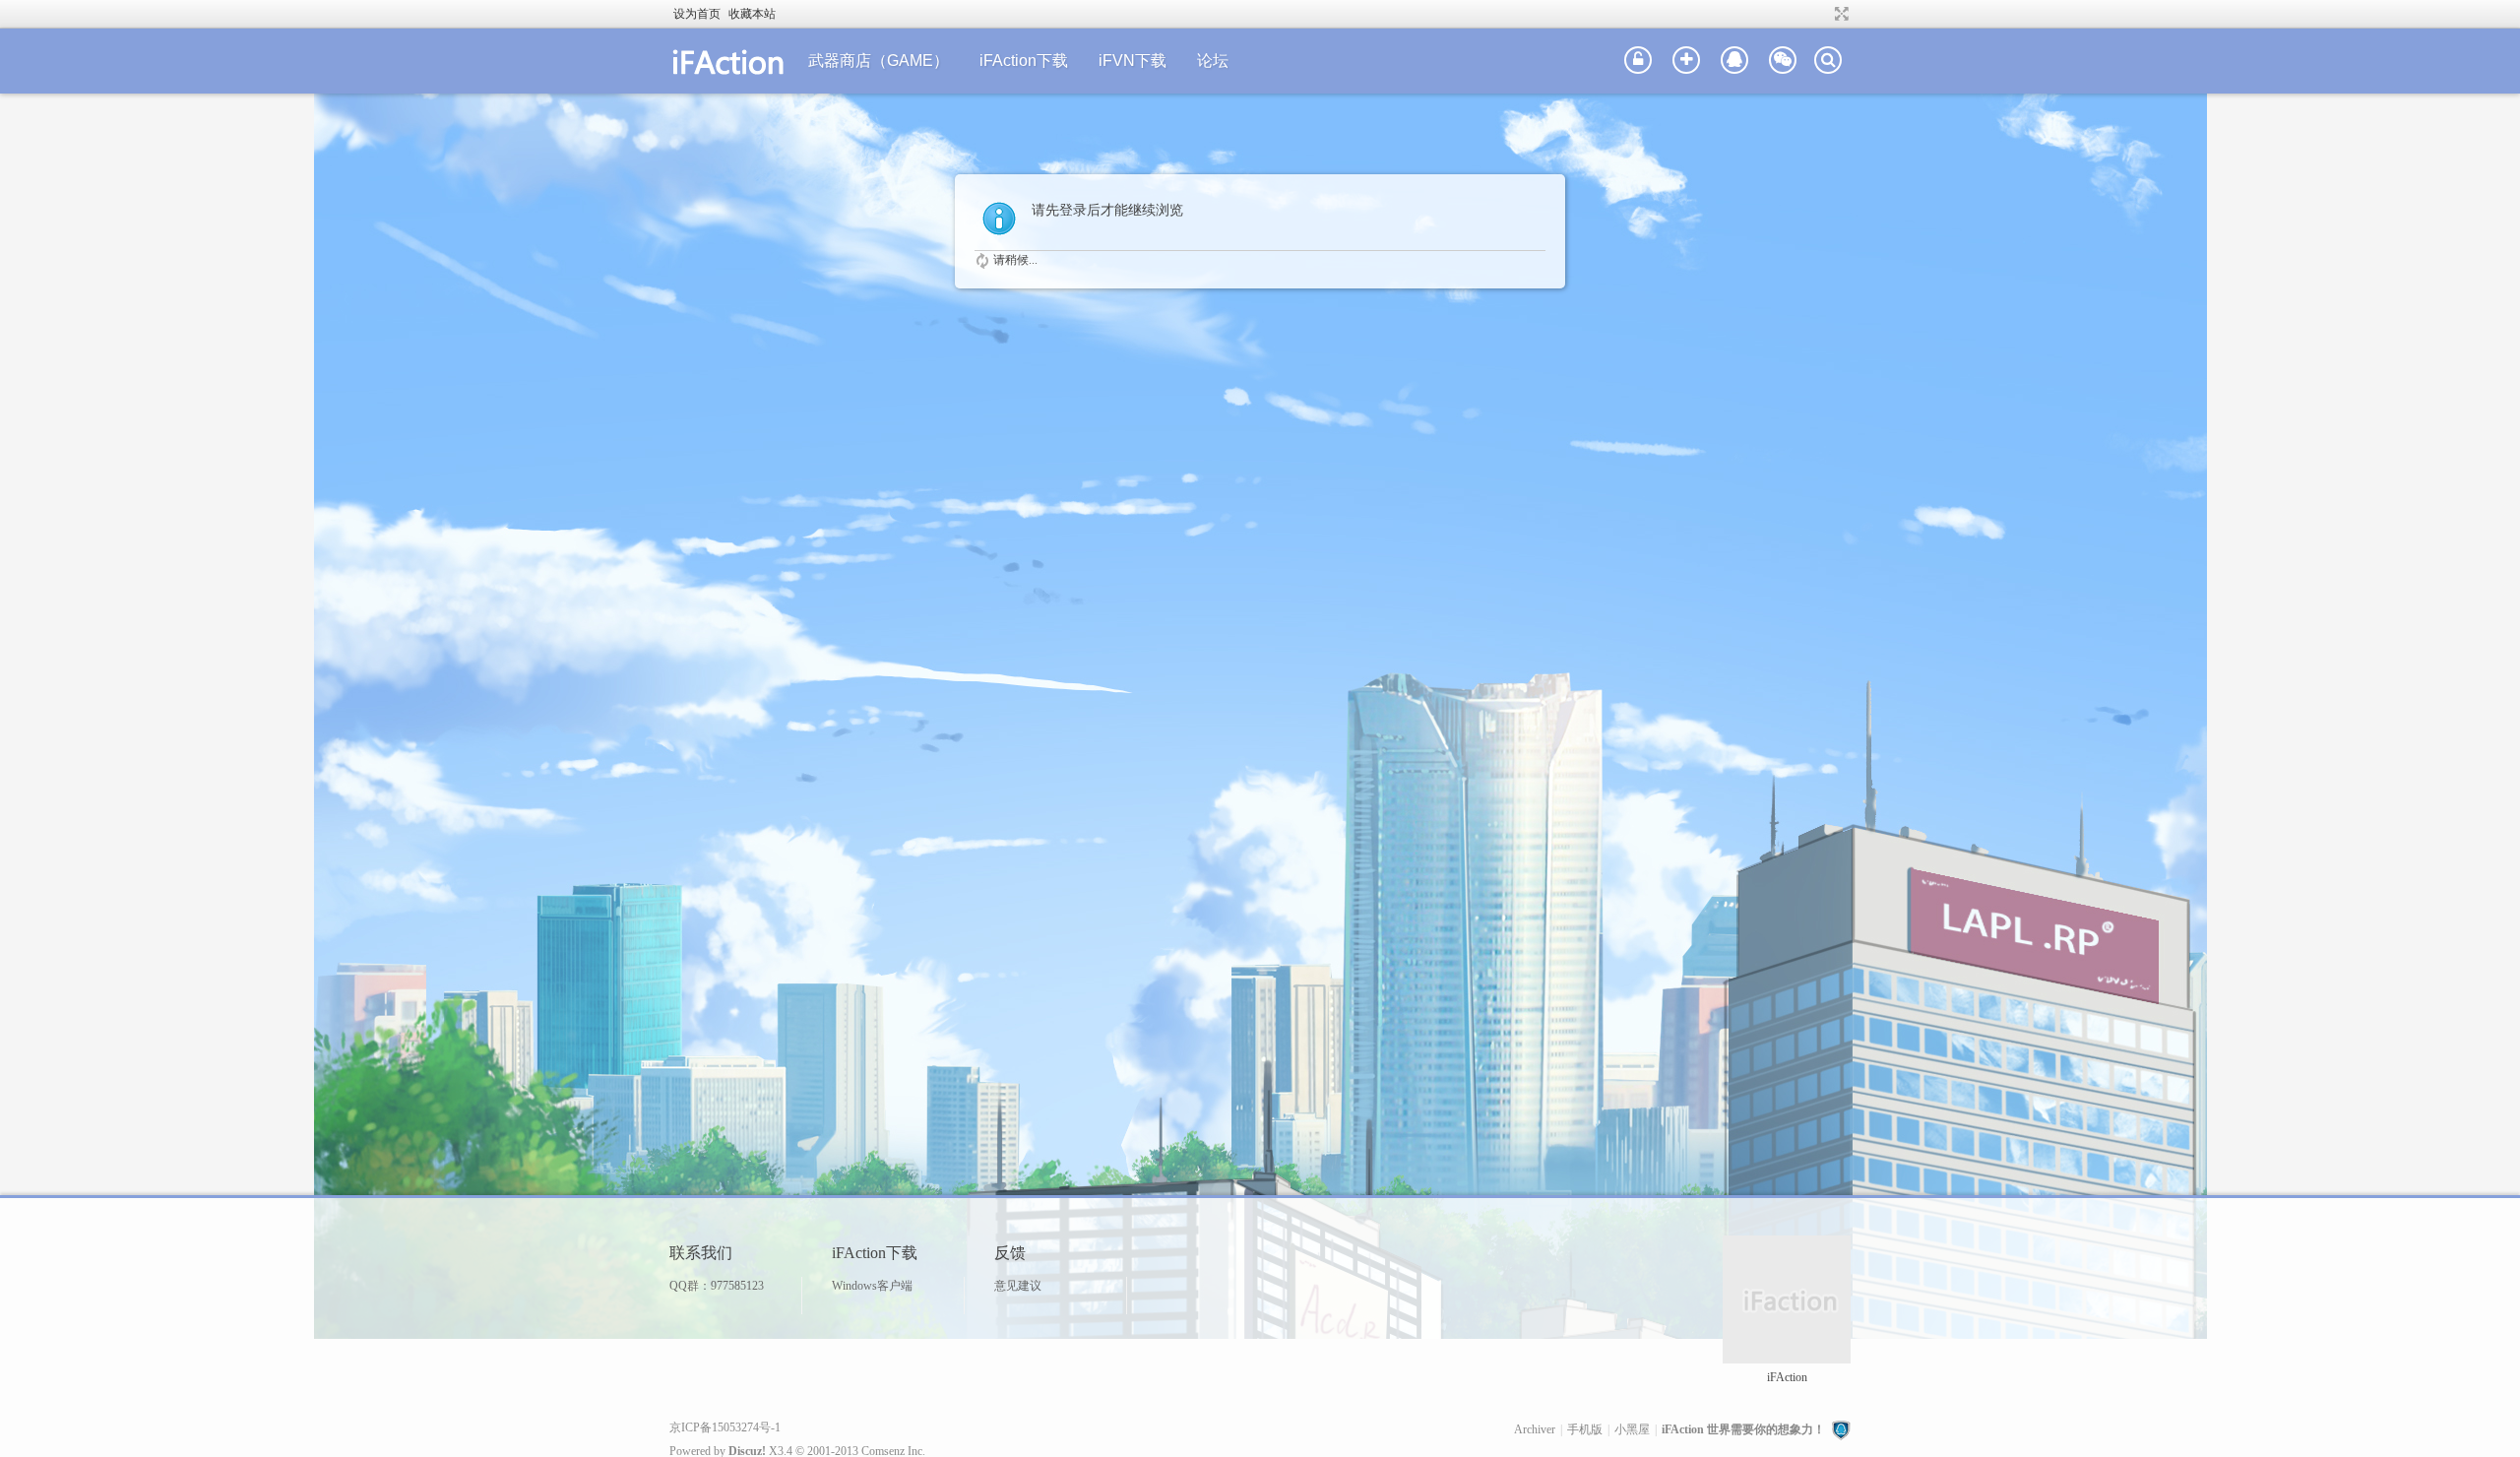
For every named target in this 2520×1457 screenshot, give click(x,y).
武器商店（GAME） (879, 61)
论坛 (1213, 61)
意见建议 (1018, 1286)
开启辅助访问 (1823, 14)
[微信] (1783, 61)
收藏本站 (752, 14)
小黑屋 (1632, 1429)
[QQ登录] (1734, 61)
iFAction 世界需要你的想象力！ (1743, 1429)
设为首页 (697, 14)
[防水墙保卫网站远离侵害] (1841, 1429)
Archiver (1535, 1429)
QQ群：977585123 (717, 1286)
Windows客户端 (872, 1286)
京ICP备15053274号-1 (725, 1427)
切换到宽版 (1839, 14)
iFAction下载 (1024, 61)
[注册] (1686, 61)
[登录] (1638, 61)
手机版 (1585, 1429)
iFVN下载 (1133, 61)
